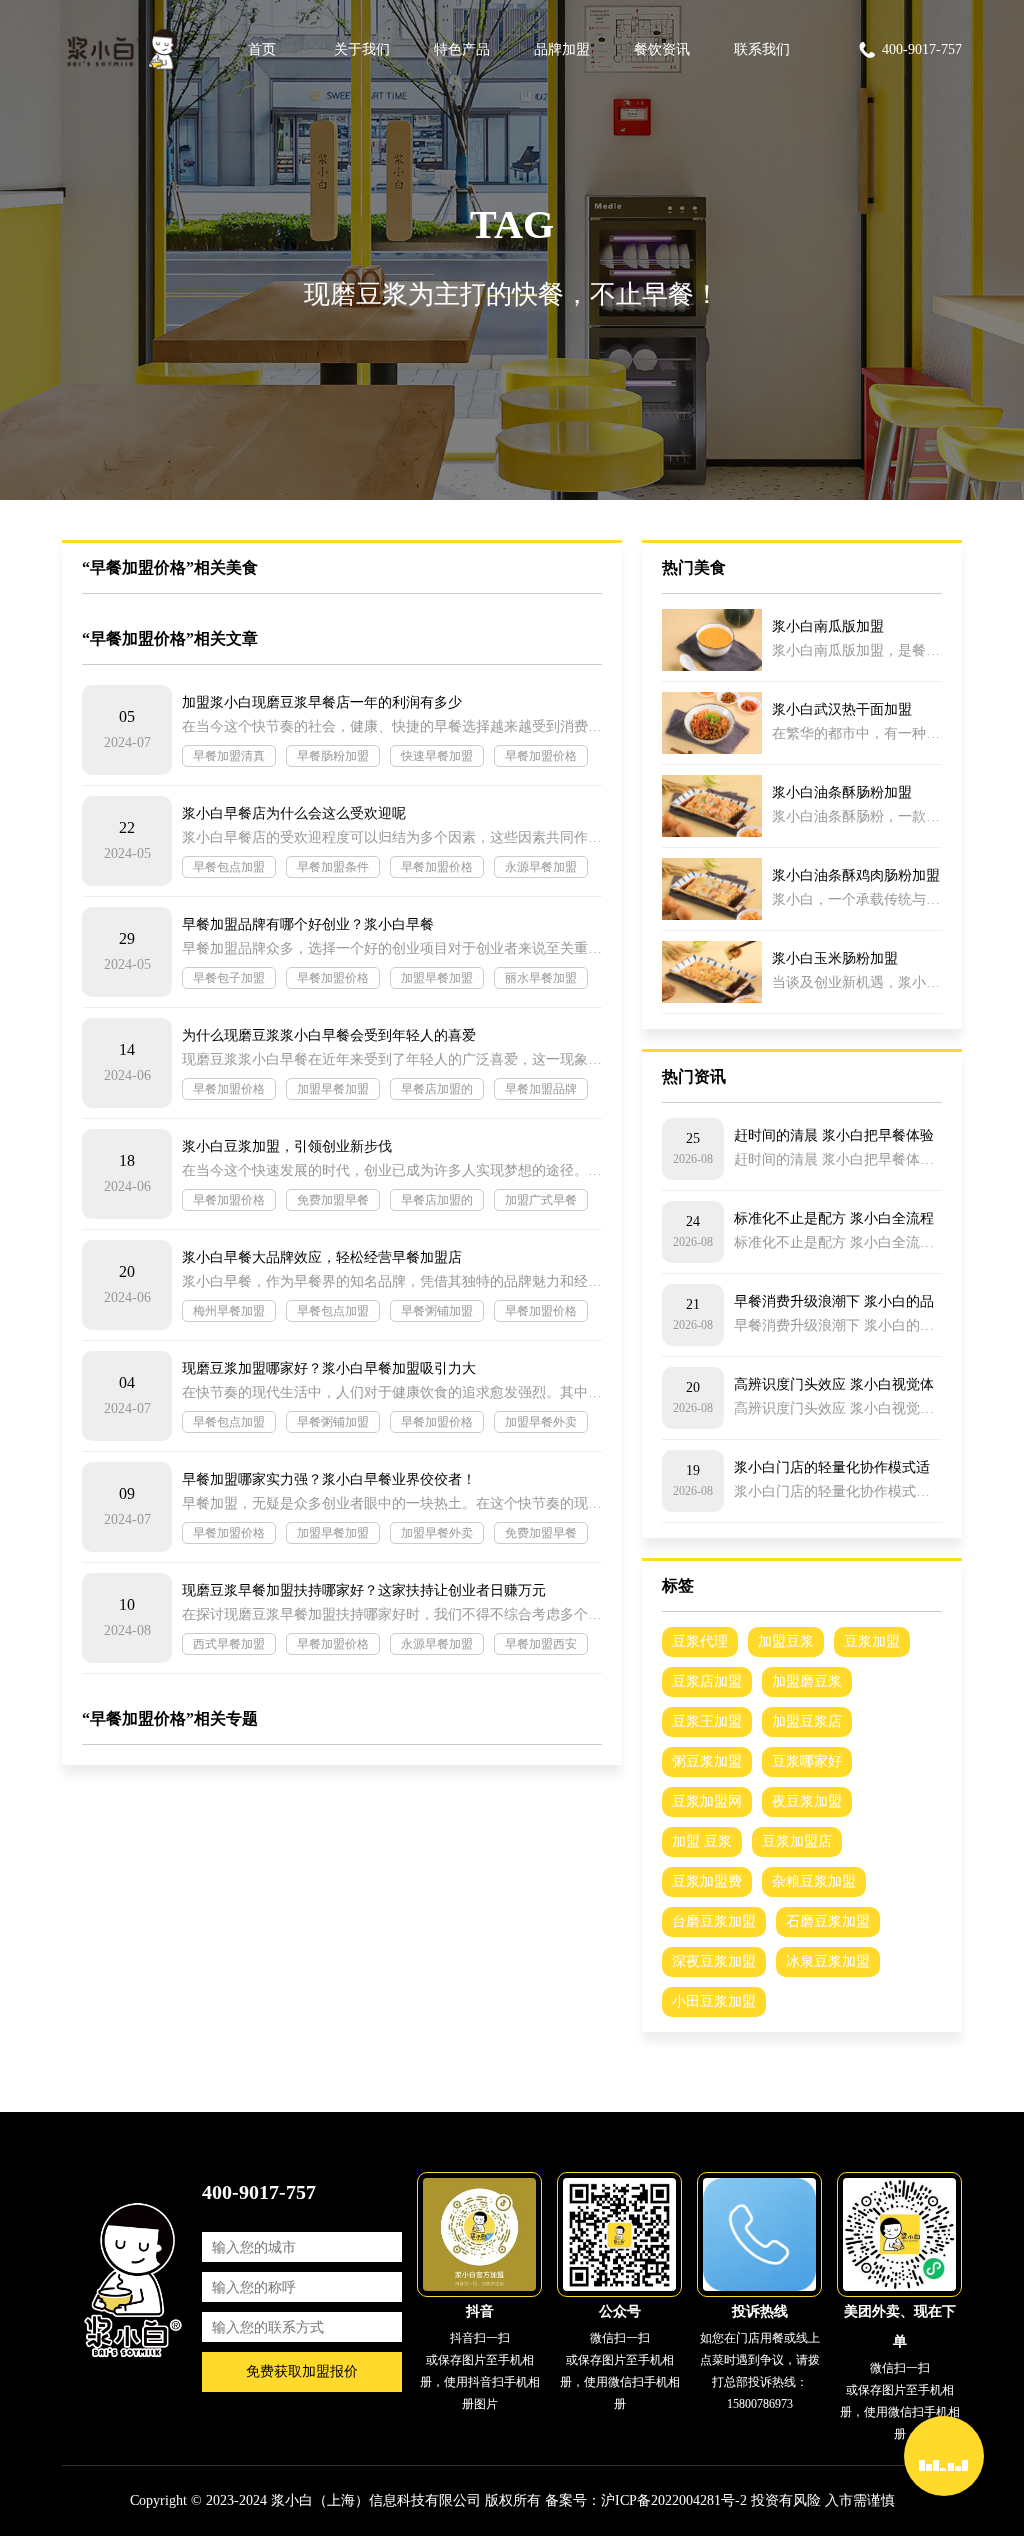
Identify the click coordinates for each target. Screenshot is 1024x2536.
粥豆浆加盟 (707, 1761)
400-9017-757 (922, 49)
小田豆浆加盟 (714, 2001)
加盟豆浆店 (807, 1721)
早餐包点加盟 (229, 867)
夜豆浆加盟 (807, 1801)
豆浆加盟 (872, 1641)
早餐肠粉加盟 (333, 756)
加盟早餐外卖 (541, 1422)
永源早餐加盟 (541, 867)
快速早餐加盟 (437, 756)
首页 (262, 49)
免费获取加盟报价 (302, 2371)
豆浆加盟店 (797, 1841)
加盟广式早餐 (541, 1200)
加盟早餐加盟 (437, 978)
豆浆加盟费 (707, 1881)
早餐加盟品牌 (541, 1089)
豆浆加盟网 (707, 1801)
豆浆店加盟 (707, 1681)
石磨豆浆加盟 (828, 1921)
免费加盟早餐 (333, 1200)
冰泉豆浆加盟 (828, 1961)
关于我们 (362, 49)
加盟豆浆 (786, 1641)
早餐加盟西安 (541, 1644)
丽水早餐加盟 (541, 978)
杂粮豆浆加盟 (814, 1881)
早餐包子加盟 (229, 978)
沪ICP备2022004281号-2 (674, 2500)
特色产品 (462, 49)
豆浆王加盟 (707, 1721)
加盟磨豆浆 (807, 1681)
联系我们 (762, 49)
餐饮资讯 (662, 49)
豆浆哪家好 (807, 1761)
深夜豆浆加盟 (714, 1961)
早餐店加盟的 (437, 1089)
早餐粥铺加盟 (437, 1311)
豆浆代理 (700, 1641)
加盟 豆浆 (702, 1841)
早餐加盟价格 (541, 756)
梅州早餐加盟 (229, 1311)
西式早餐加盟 (229, 1644)
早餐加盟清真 (229, 756)
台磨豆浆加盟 (714, 1921)
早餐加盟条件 (333, 867)
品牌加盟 (562, 49)
